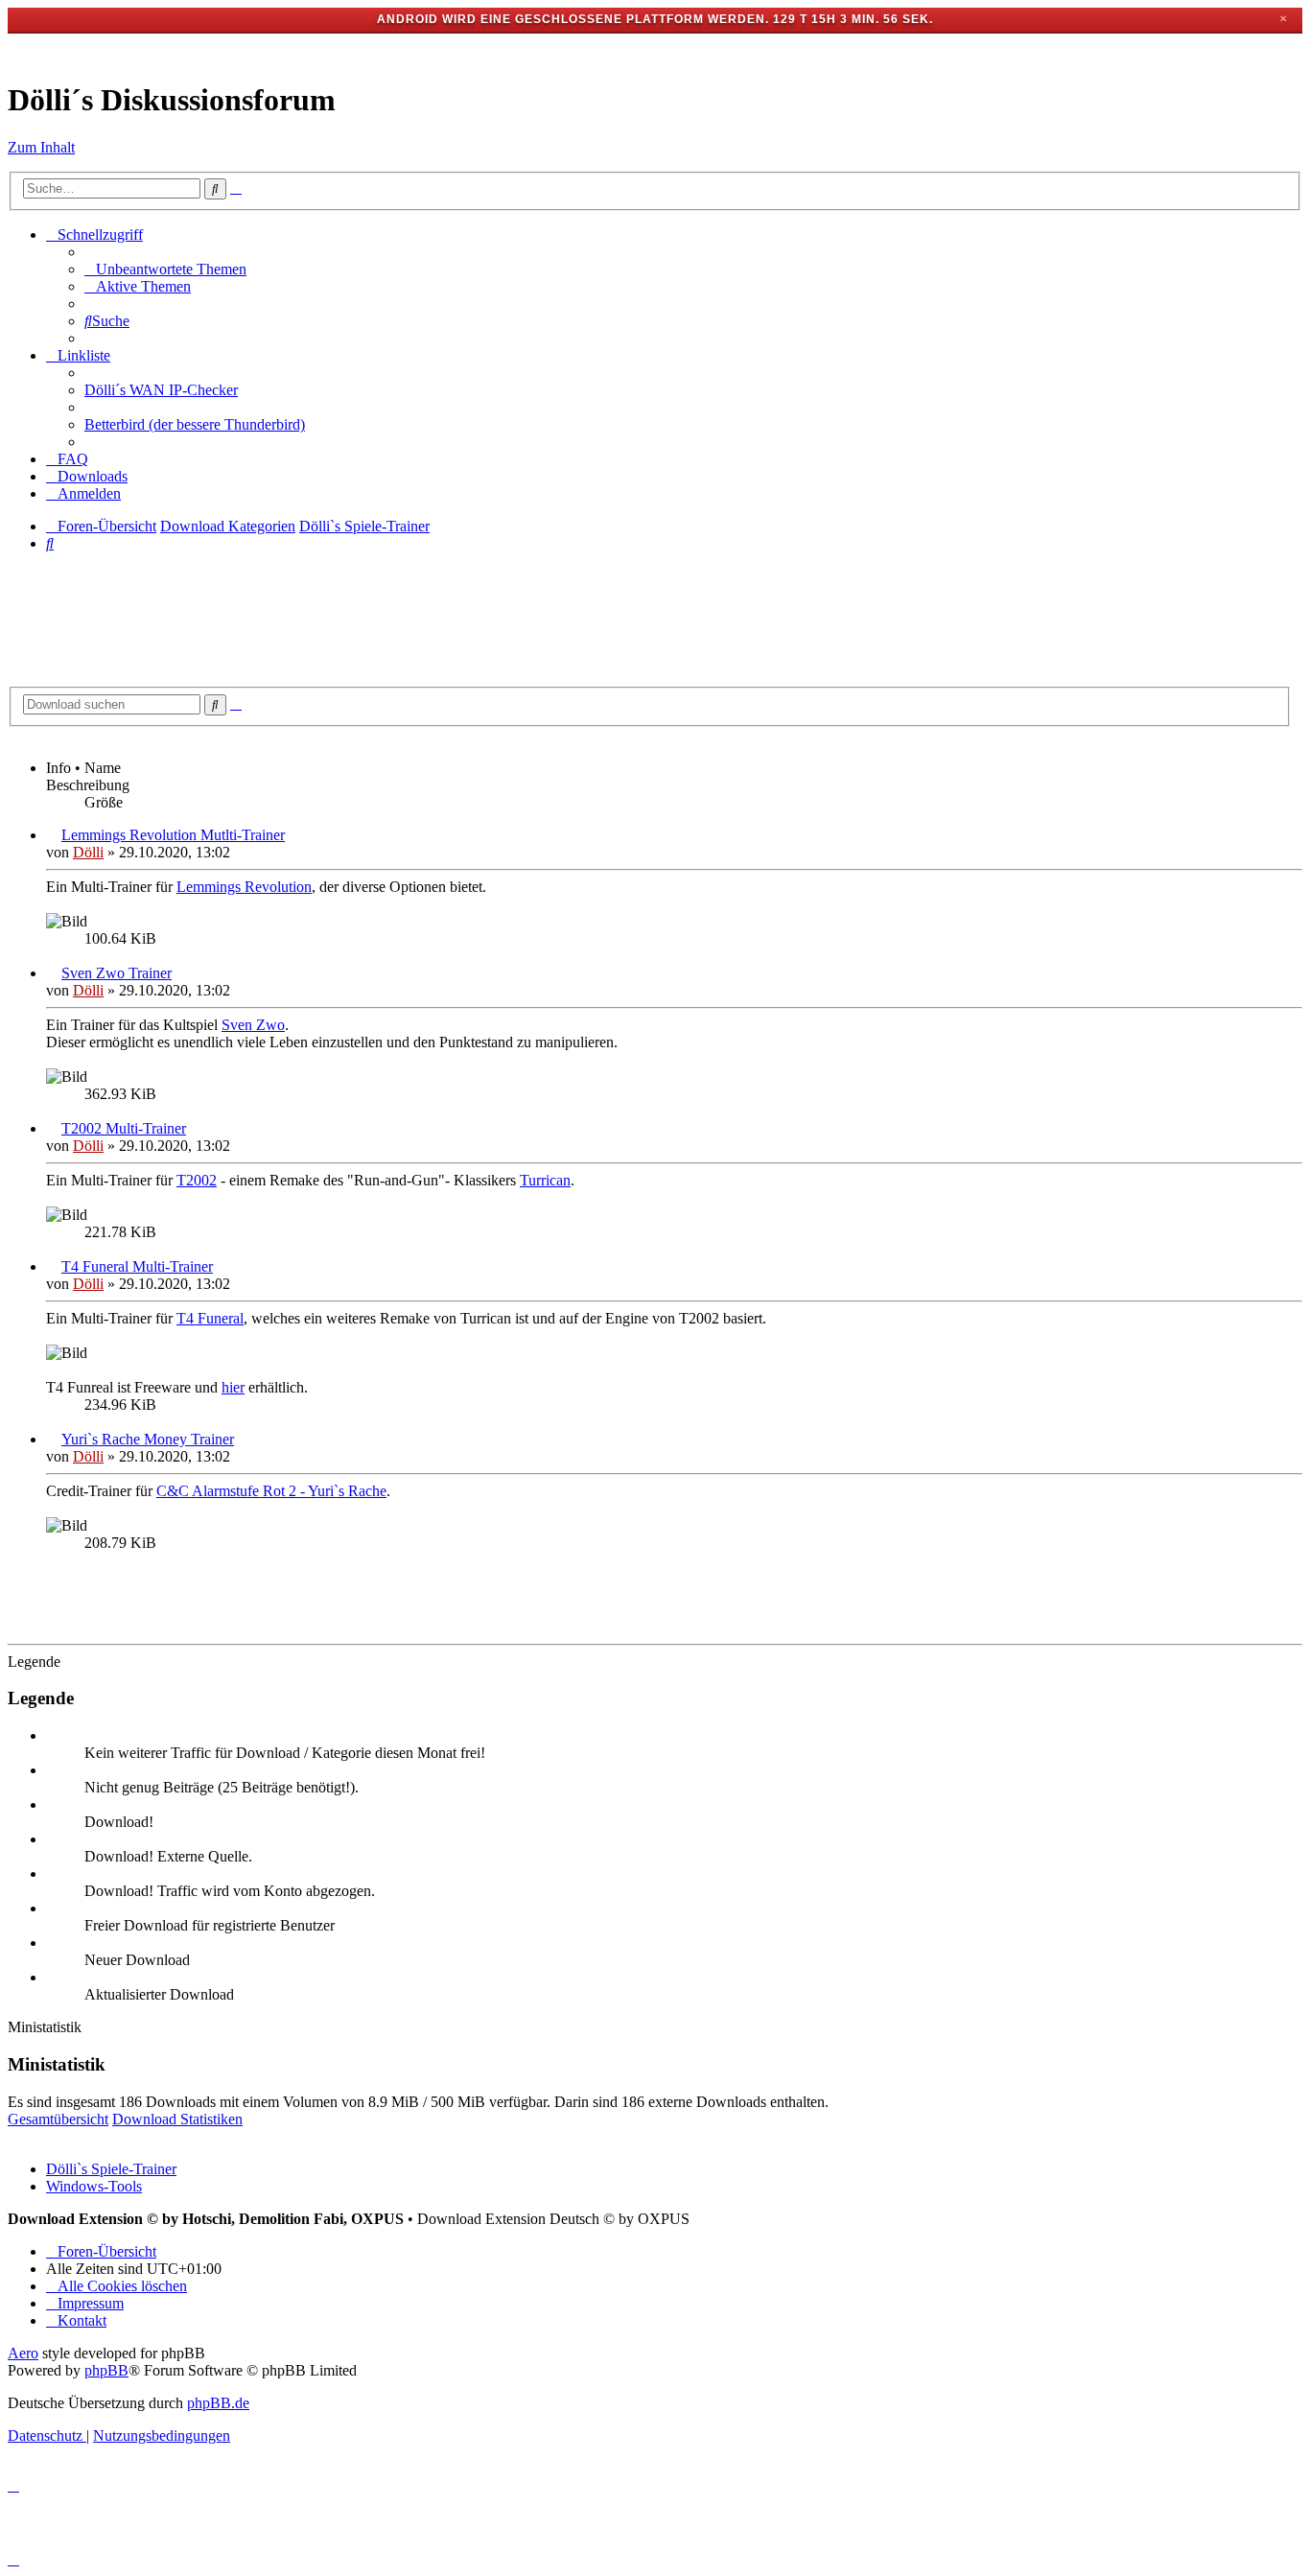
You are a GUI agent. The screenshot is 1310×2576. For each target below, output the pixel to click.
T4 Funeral (210, 1318)
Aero (23, 2353)
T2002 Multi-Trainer (124, 1128)
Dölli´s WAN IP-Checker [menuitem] (161, 390)
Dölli (88, 852)
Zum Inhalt (41, 147)
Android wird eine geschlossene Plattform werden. (573, 19)
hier (233, 1387)
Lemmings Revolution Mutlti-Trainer (173, 835)
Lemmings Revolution (244, 887)
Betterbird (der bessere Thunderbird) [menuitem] (195, 424)
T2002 (197, 1180)
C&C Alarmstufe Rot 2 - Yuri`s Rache (271, 1491)
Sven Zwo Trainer (117, 973)
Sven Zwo (253, 1025)
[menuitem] (165, 269)
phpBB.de (218, 2403)
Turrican (545, 1180)
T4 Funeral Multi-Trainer (137, 1266)
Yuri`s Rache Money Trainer (148, 1439)
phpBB (106, 2370)
